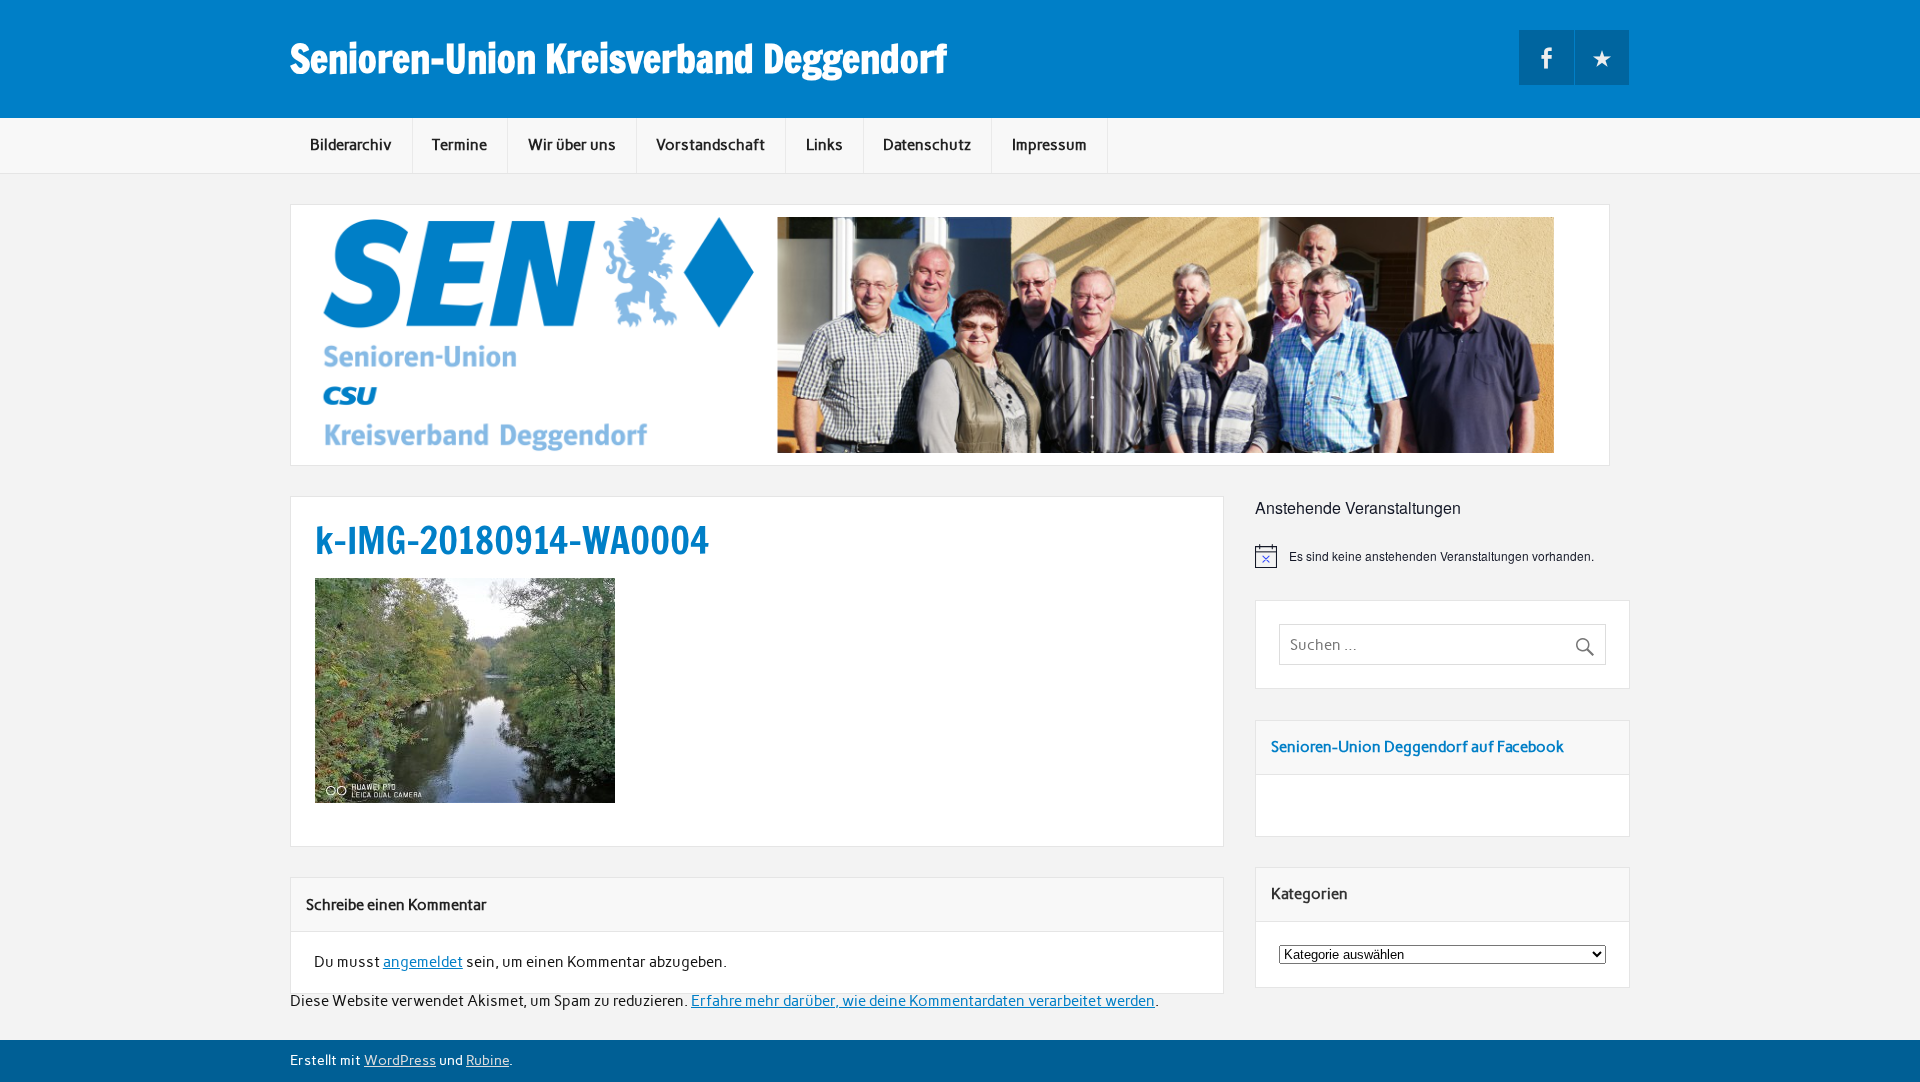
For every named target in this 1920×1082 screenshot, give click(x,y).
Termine (459, 145)
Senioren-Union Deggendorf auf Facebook (1417, 747)
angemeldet (423, 962)
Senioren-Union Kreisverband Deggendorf (618, 59)
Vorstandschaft (710, 145)
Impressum (1049, 145)
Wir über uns (572, 145)
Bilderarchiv (351, 145)
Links (824, 145)
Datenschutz (927, 145)
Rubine (487, 1060)
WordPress (400, 1060)
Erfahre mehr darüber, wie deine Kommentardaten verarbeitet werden (923, 1001)
